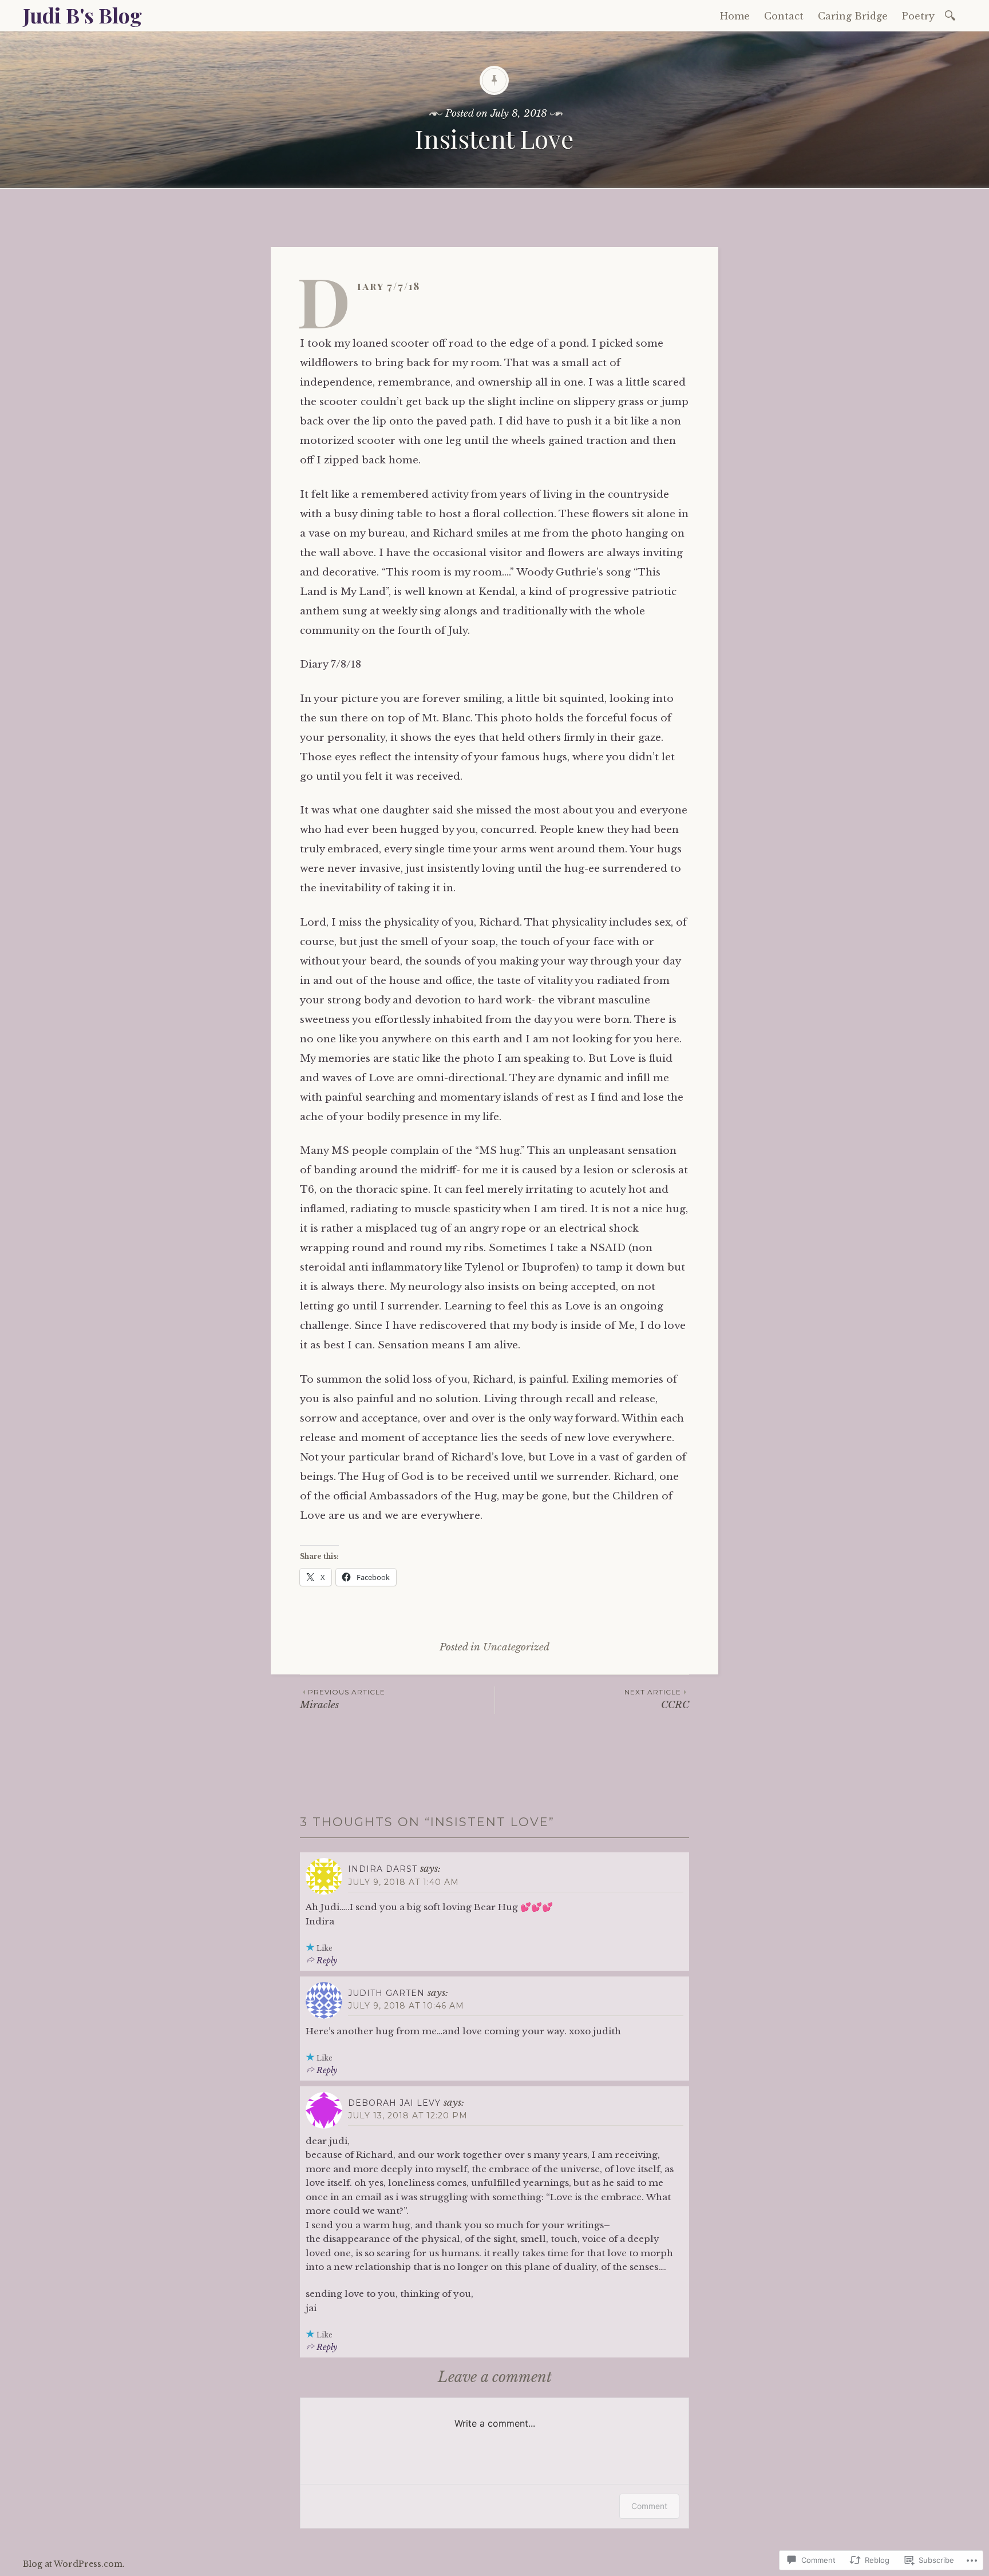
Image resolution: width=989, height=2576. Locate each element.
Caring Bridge (853, 16)
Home (735, 16)
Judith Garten (386, 1993)
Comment (649, 2506)
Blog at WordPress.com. (74, 2564)
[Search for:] (952, 15)
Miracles (343, 1699)
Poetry (918, 16)
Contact (784, 16)
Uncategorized (516, 1647)
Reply (327, 1960)
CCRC (657, 1699)
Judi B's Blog (82, 15)
